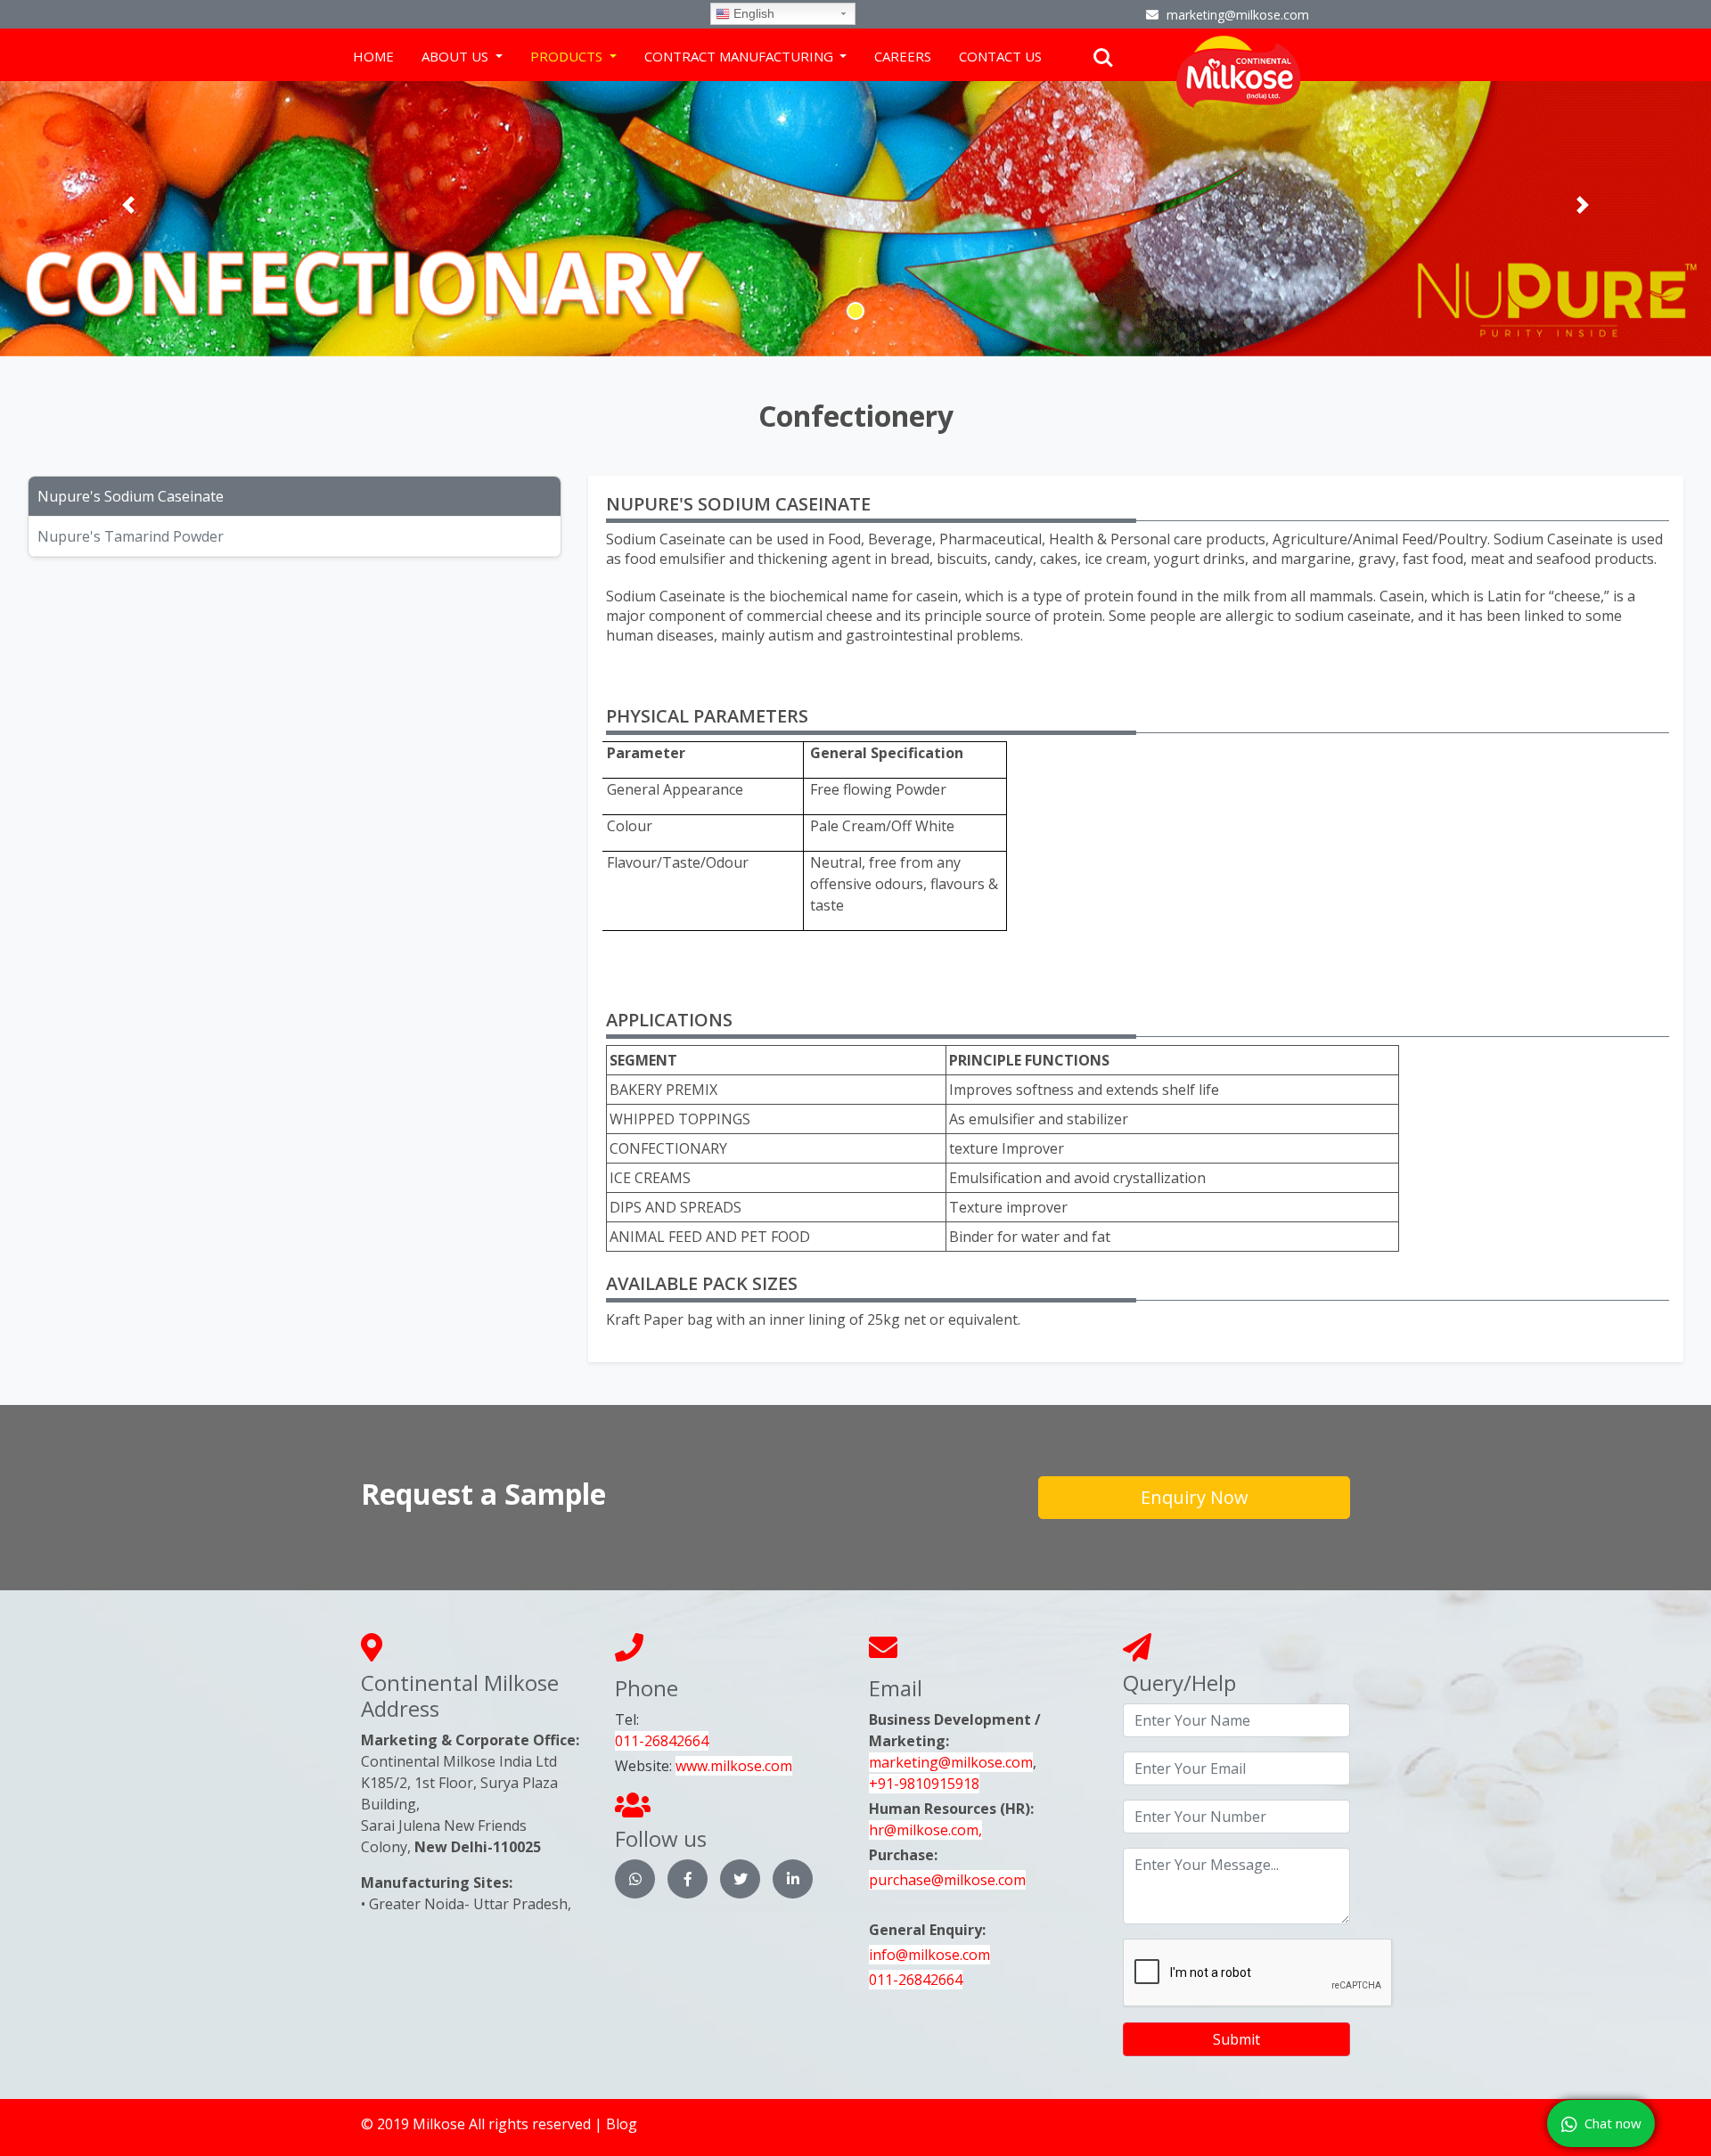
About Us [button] (457, 56)
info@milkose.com (929, 1955)
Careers (903, 56)
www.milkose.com (734, 1766)
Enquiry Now (1195, 1497)
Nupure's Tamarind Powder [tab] (131, 536)
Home (373, 56)
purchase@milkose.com (947, 1880)
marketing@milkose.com (951, 1762)
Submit (1236, 2039)
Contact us (1000, 56)
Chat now (1613, 2123)
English (752, 13)
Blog (622, 2124)
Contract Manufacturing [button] (741, 56)
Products (568, 56)
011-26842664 (662, 1741)
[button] (128, 205)
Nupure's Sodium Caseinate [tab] (131, 496)
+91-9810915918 (924, 1784)
